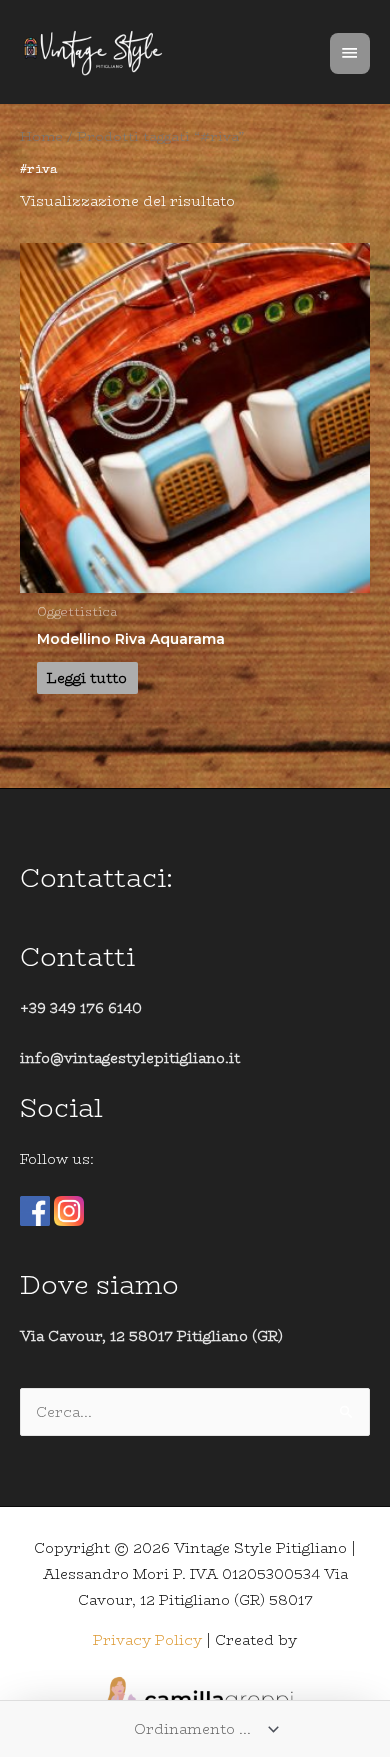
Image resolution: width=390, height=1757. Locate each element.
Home (41, 136)
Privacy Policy (147, 1640)
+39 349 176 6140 (81, 1008)
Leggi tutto (87, 678)
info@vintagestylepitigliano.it (130, 1058)
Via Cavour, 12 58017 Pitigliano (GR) (151, 1336)
